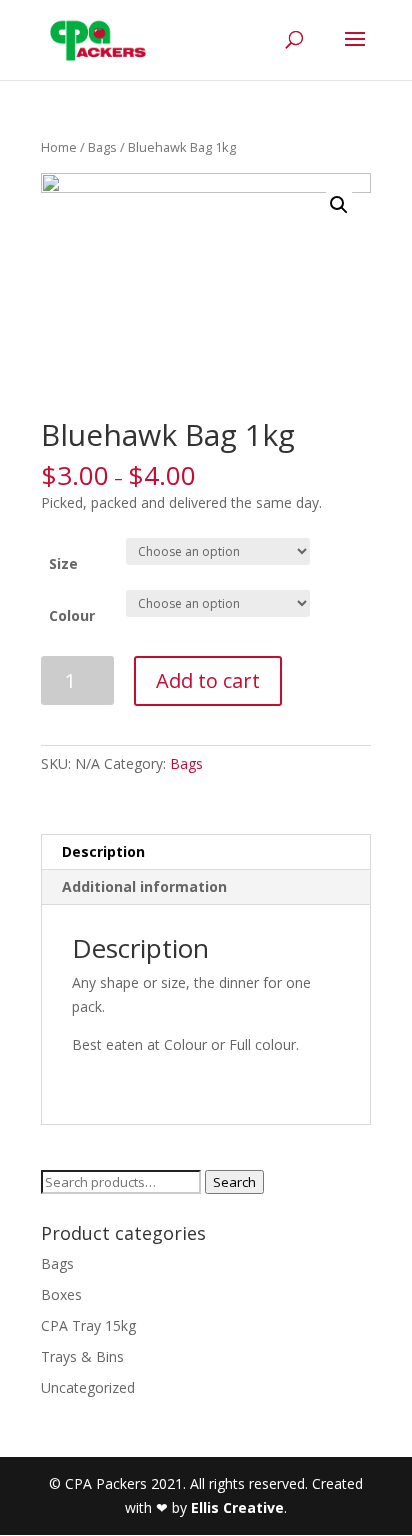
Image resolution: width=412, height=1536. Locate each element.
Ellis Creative (237, 1507)
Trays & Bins (82, 1356)
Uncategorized (88, 1387)
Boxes (61, 1294)
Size (63, 563)
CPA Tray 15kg (88, 1325)
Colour (72, 615)
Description (103, 851)
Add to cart (208, 680)
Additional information (144, 886)
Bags (102, 147)
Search (234, 1182)
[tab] (206, 852)
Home (59, 147)
